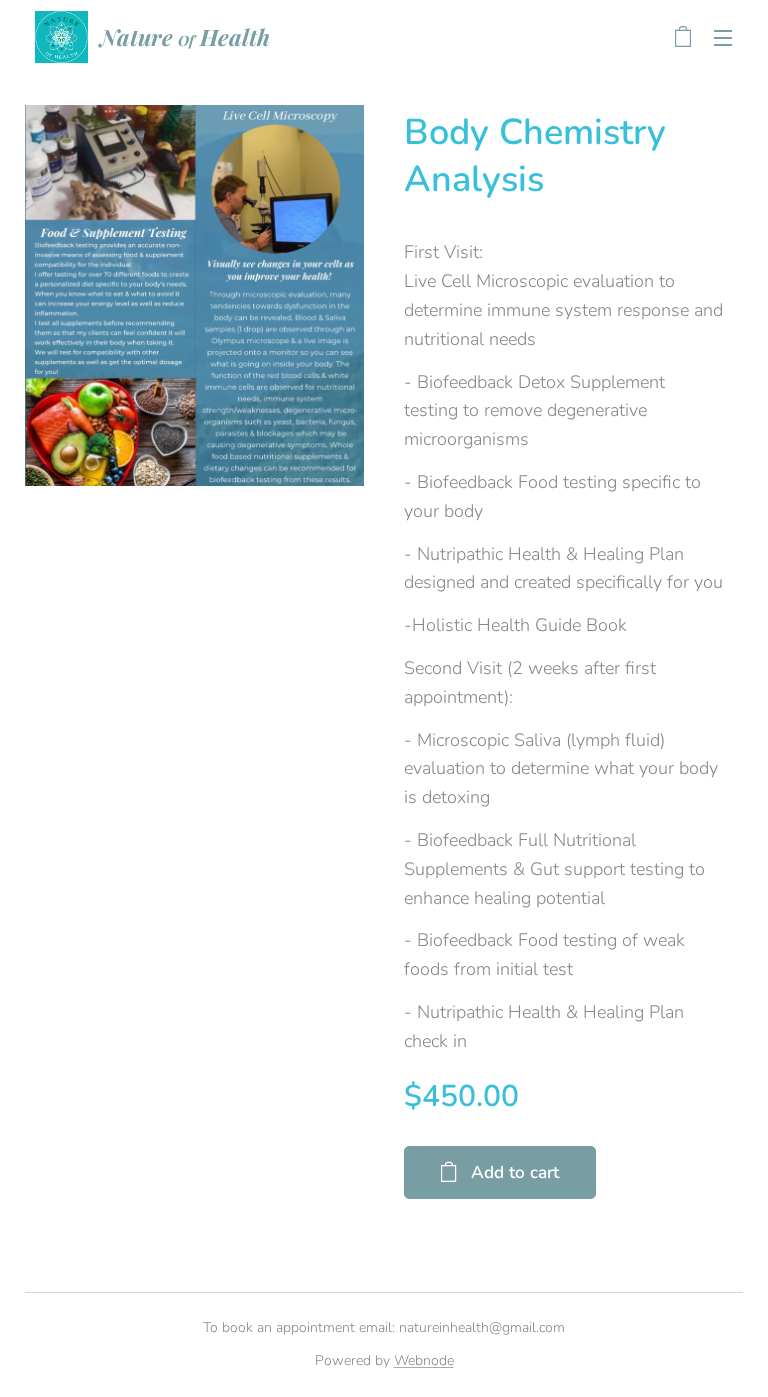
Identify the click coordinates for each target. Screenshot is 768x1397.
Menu (723, 37)
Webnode (424, 1360)
